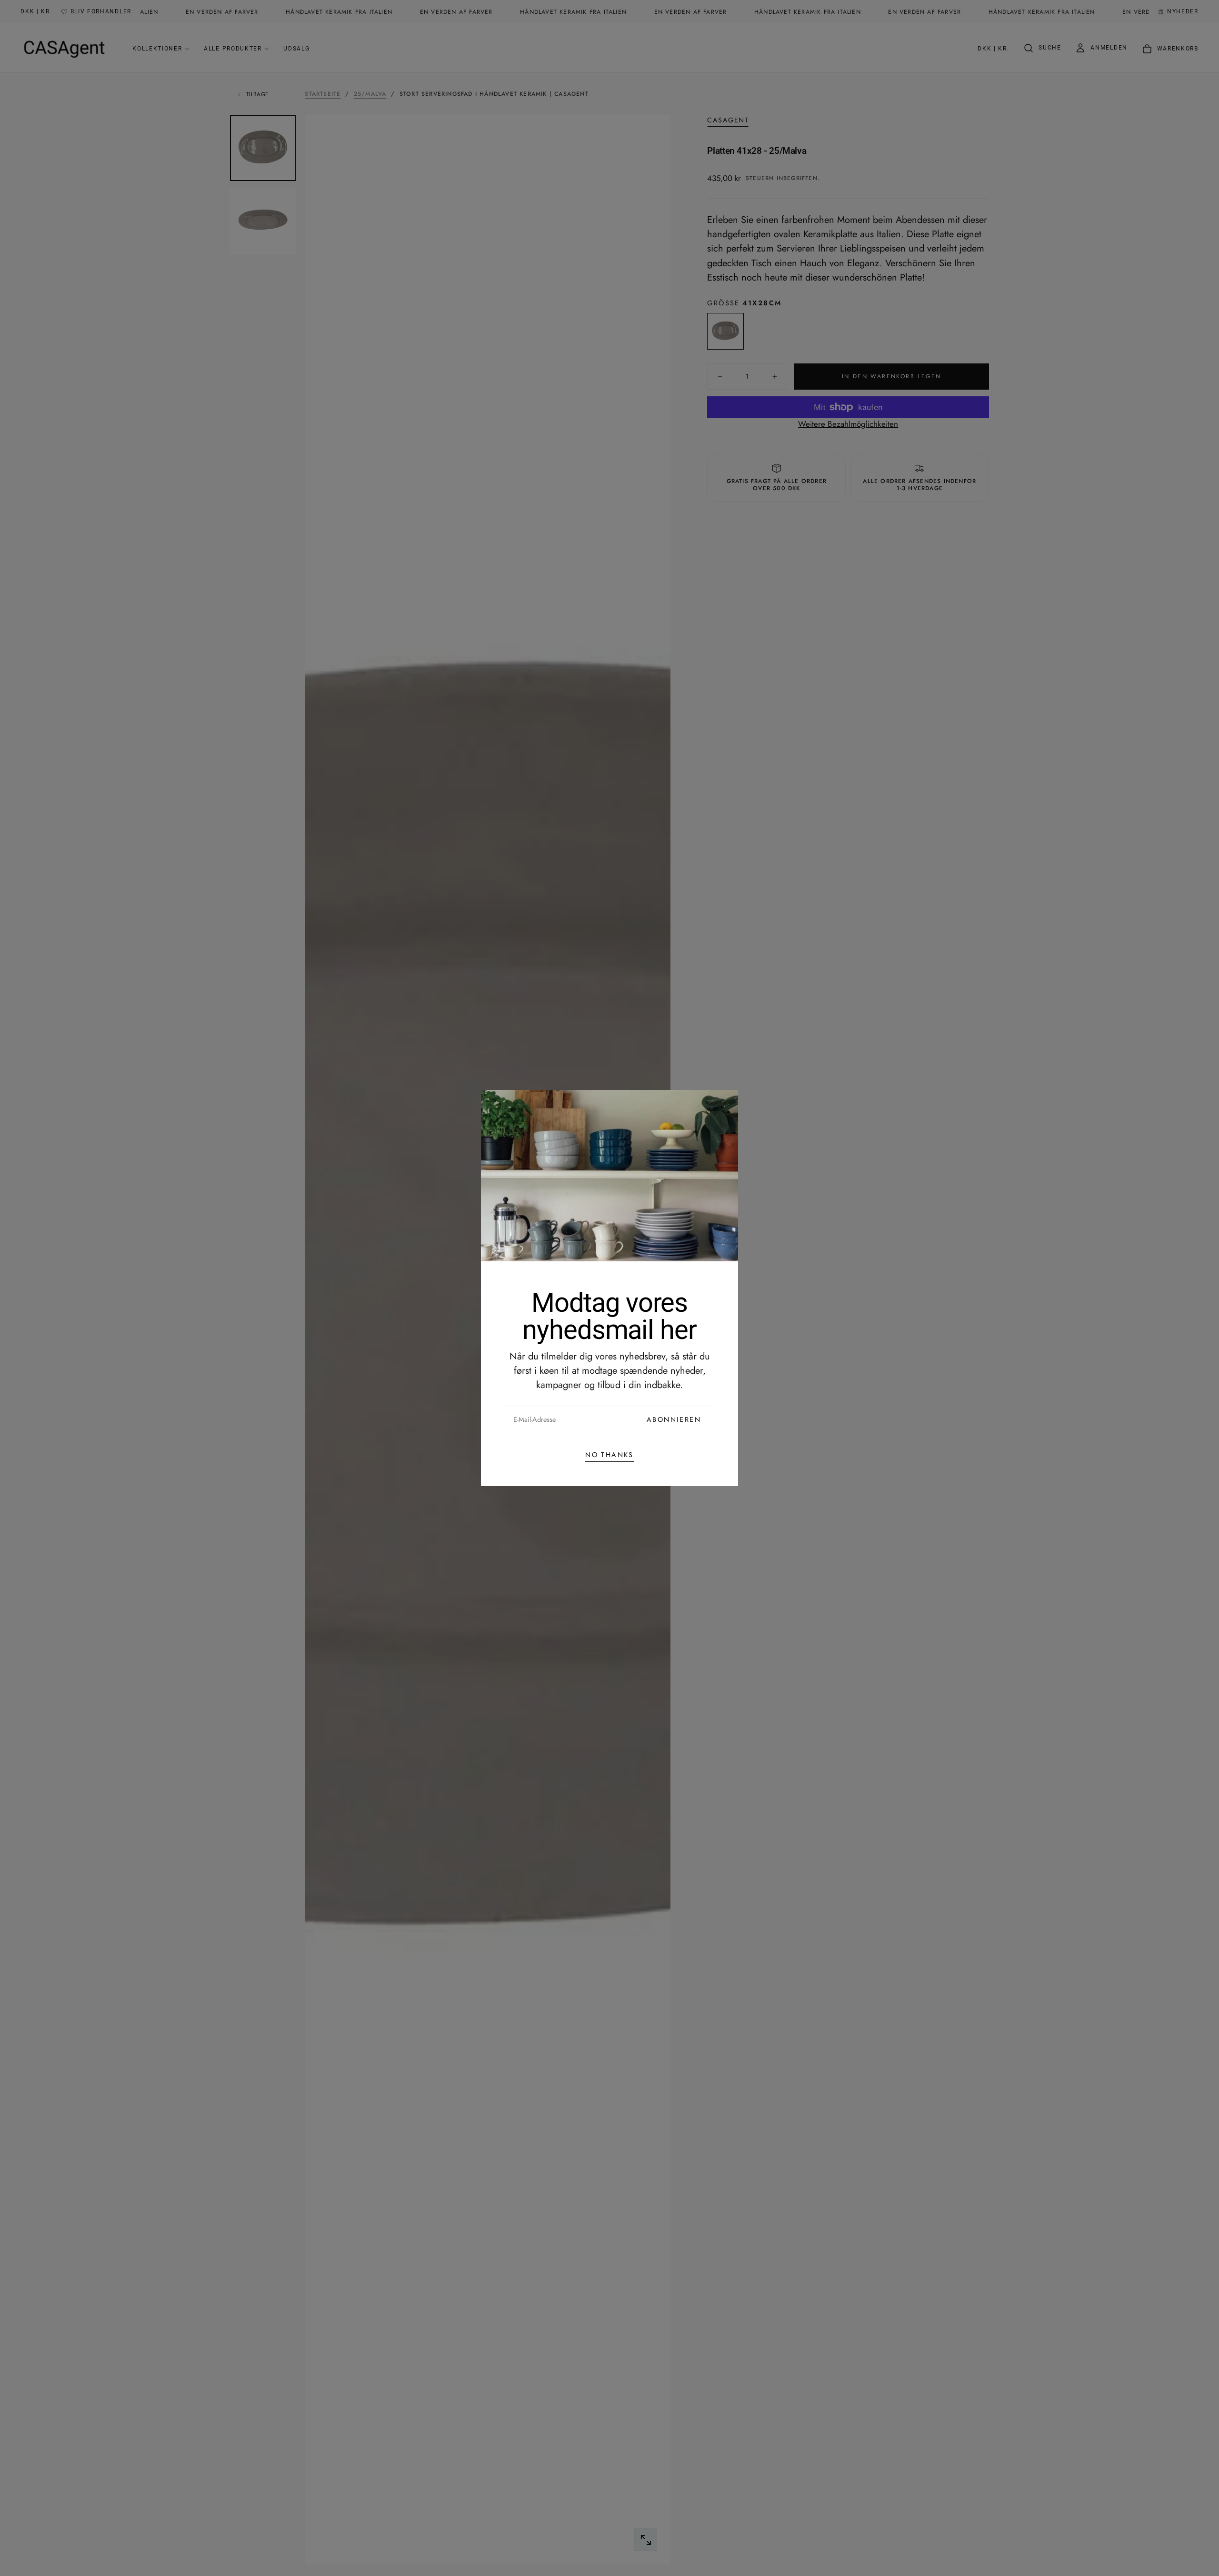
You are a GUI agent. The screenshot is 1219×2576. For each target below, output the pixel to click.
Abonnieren (674, 1419)
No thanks (609, 1455)
